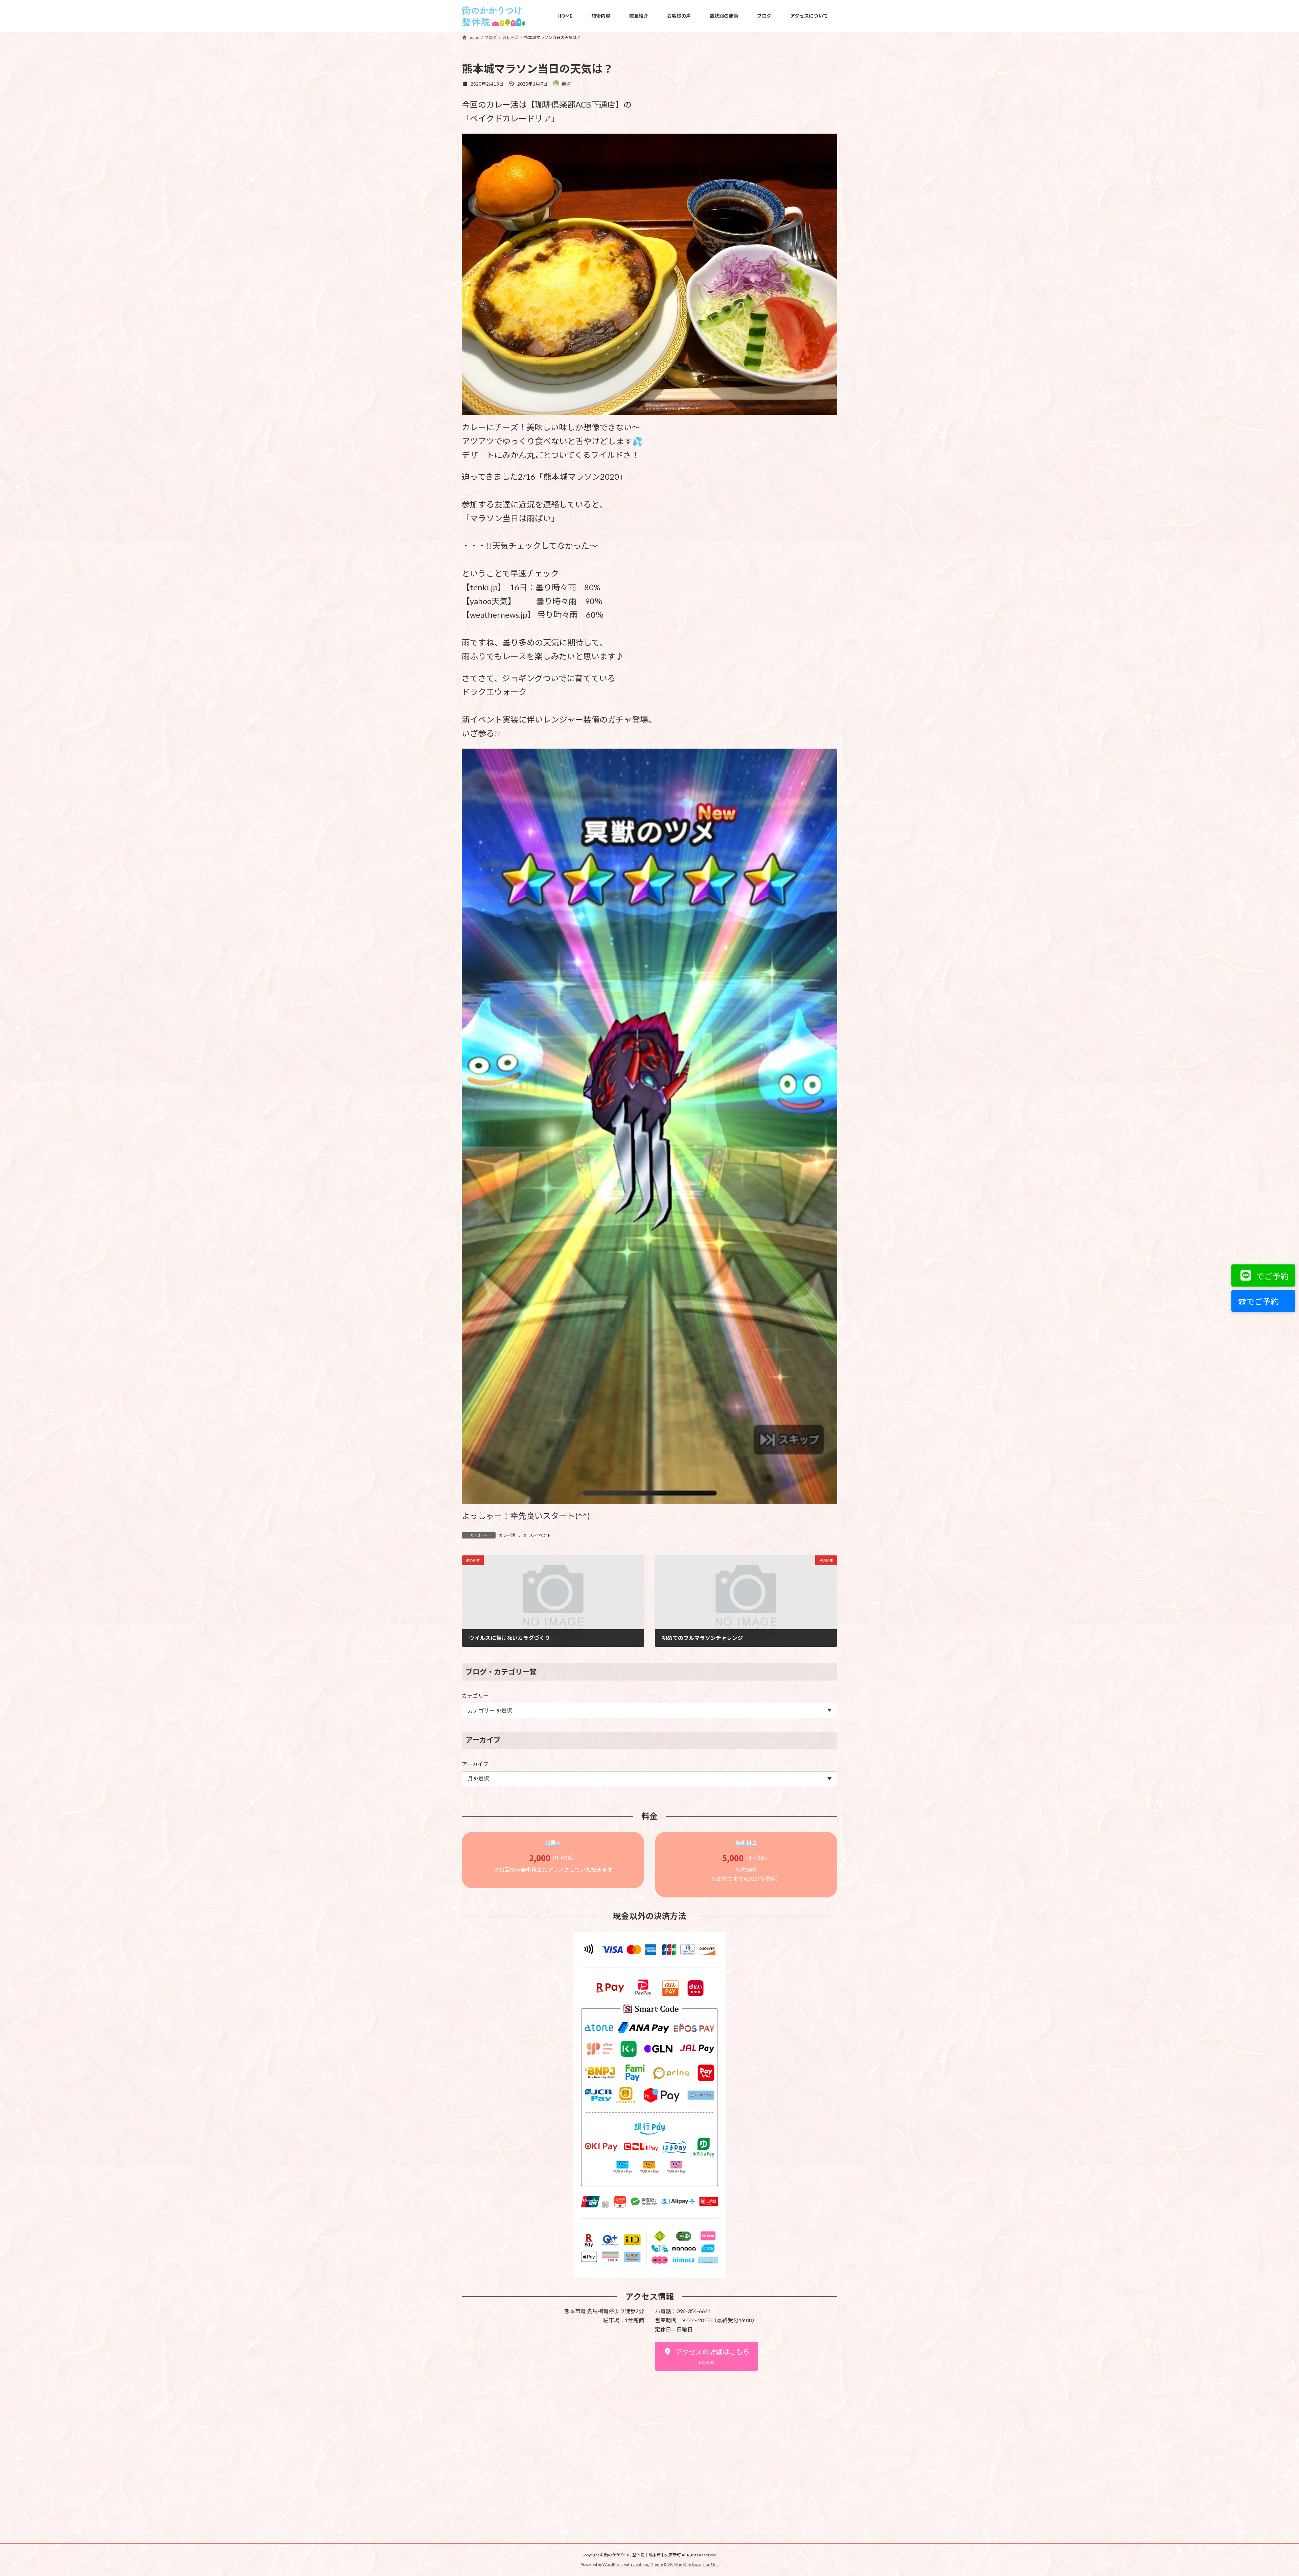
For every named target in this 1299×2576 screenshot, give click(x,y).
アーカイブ (475, 1764)
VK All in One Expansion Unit (693, 2564)
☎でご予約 (1257, 1301)
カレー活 (507, 1535)
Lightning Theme (648, 2564)
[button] (707, 2356)
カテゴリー (475, 1696)
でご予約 (1271, 1276)
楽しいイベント (537, 1535)
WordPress (613, 2564)
